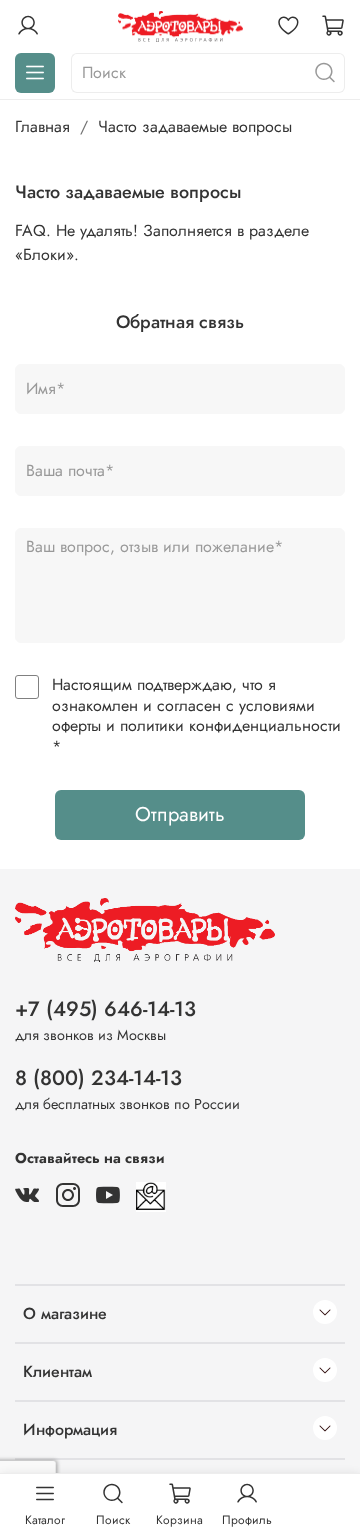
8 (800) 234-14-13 (98, 1078)
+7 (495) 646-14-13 (105, 1009)
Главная (42, 126)
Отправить (180, 814)
